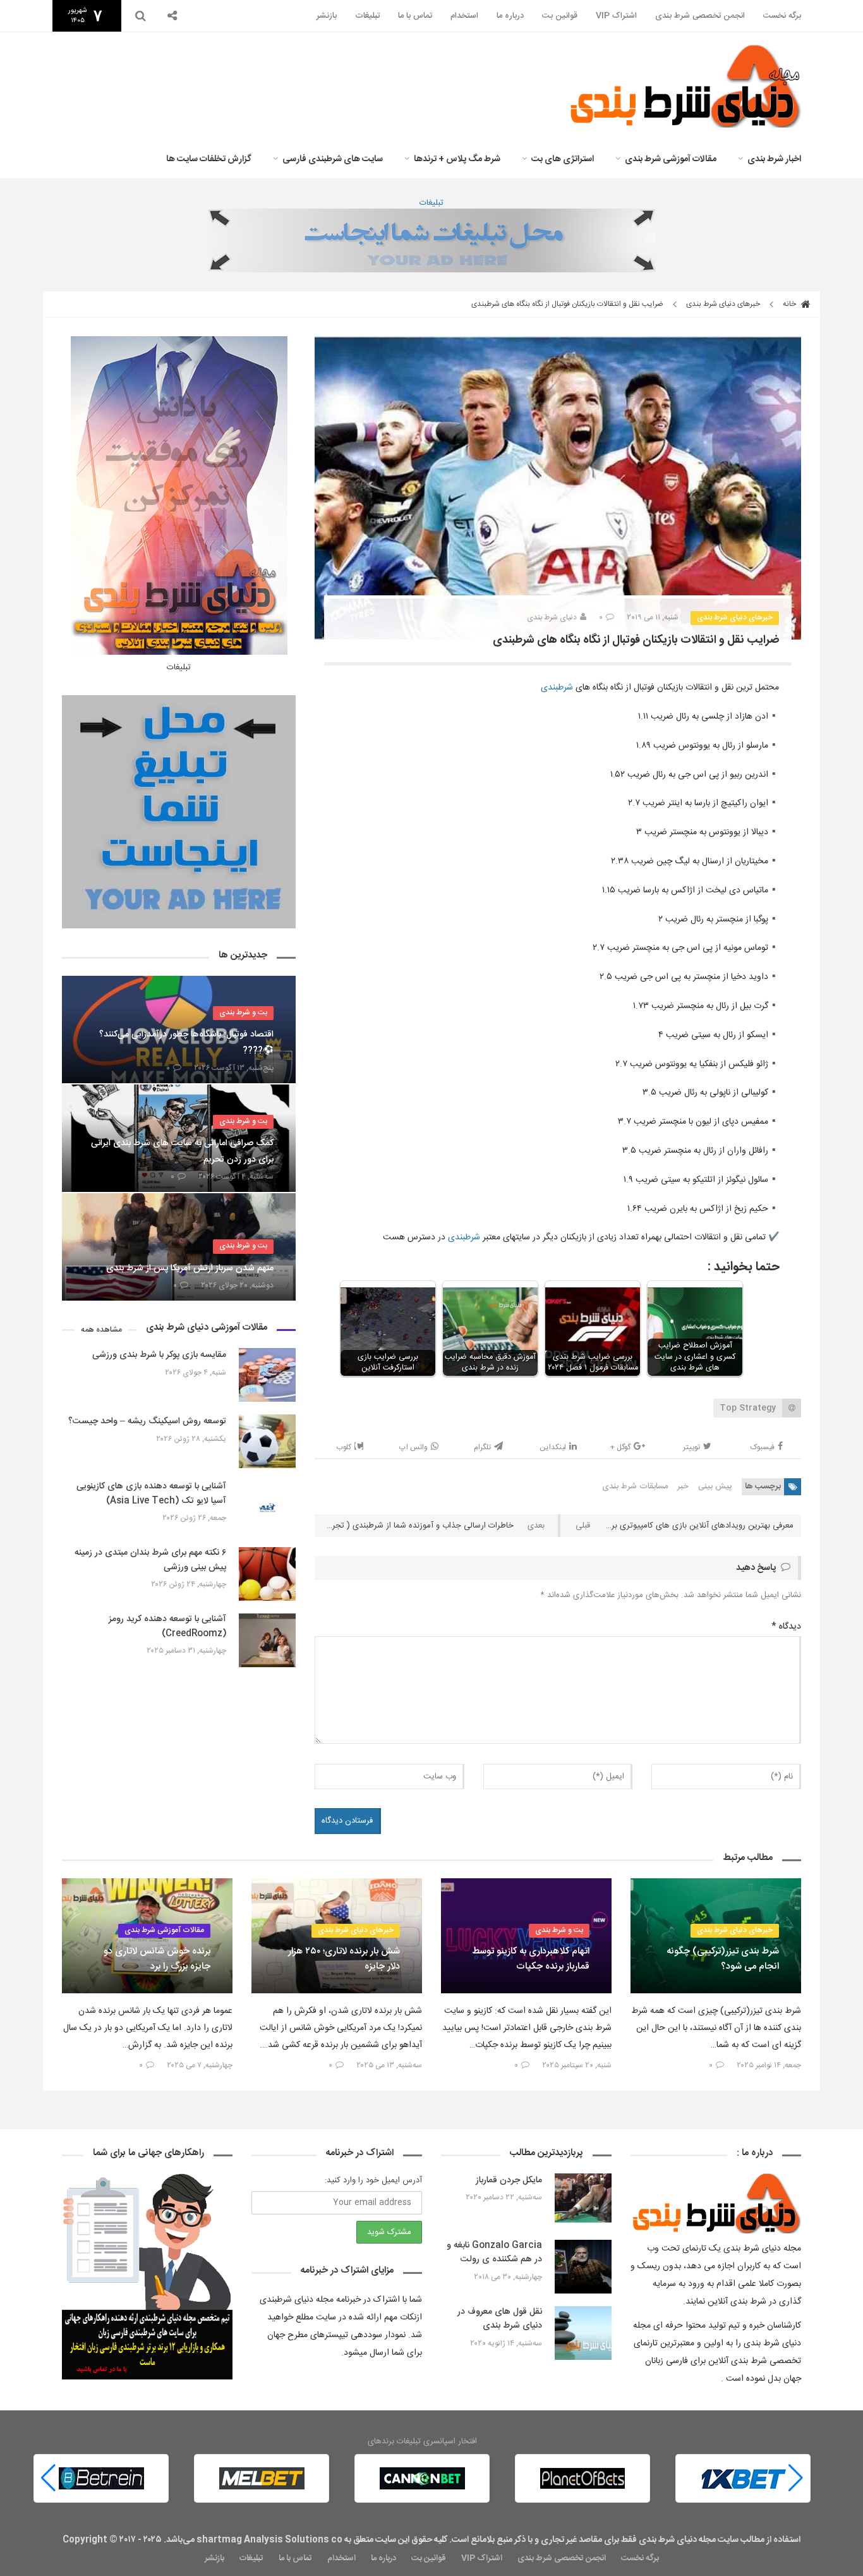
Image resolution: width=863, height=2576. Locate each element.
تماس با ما (415, 16)
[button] (48, 2478)
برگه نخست (782, 16)
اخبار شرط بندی (774, 159)
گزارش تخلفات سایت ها (209, 159)
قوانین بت (560, 16)
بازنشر (327, 16)
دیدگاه (786, 1627)
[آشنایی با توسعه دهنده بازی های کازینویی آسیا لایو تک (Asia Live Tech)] (267, 1508)
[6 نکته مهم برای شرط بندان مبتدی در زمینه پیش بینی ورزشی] (267, 1574)
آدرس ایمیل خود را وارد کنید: (373, 2180)
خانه (790, 304)
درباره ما (510, 16)
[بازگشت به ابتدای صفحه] (32, 2544)
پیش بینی (715, 1486)
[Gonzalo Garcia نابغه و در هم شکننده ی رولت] (583, 2267)
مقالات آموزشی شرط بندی (671, 159)
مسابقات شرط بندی (635, 1486)
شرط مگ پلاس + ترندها (457, 159)
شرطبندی (557, 688)
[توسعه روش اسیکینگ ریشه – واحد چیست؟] (267, 1441)
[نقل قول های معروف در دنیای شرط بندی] (583, 2333)
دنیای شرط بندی (552, 617)
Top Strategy (748, 1408)
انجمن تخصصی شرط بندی (700, 16)
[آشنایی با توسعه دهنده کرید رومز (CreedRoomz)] (267, 1640)
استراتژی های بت (563, 159)
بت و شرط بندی (243, 1012)
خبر (683, 1486)
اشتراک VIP (616, 16)
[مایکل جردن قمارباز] (583, 2200)
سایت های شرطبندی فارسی (333, 159)
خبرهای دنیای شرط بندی (723, 304)
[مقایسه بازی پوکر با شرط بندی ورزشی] (267, 1375)
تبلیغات (367, 16)
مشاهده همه (101, 1330)
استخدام (464, 16)
